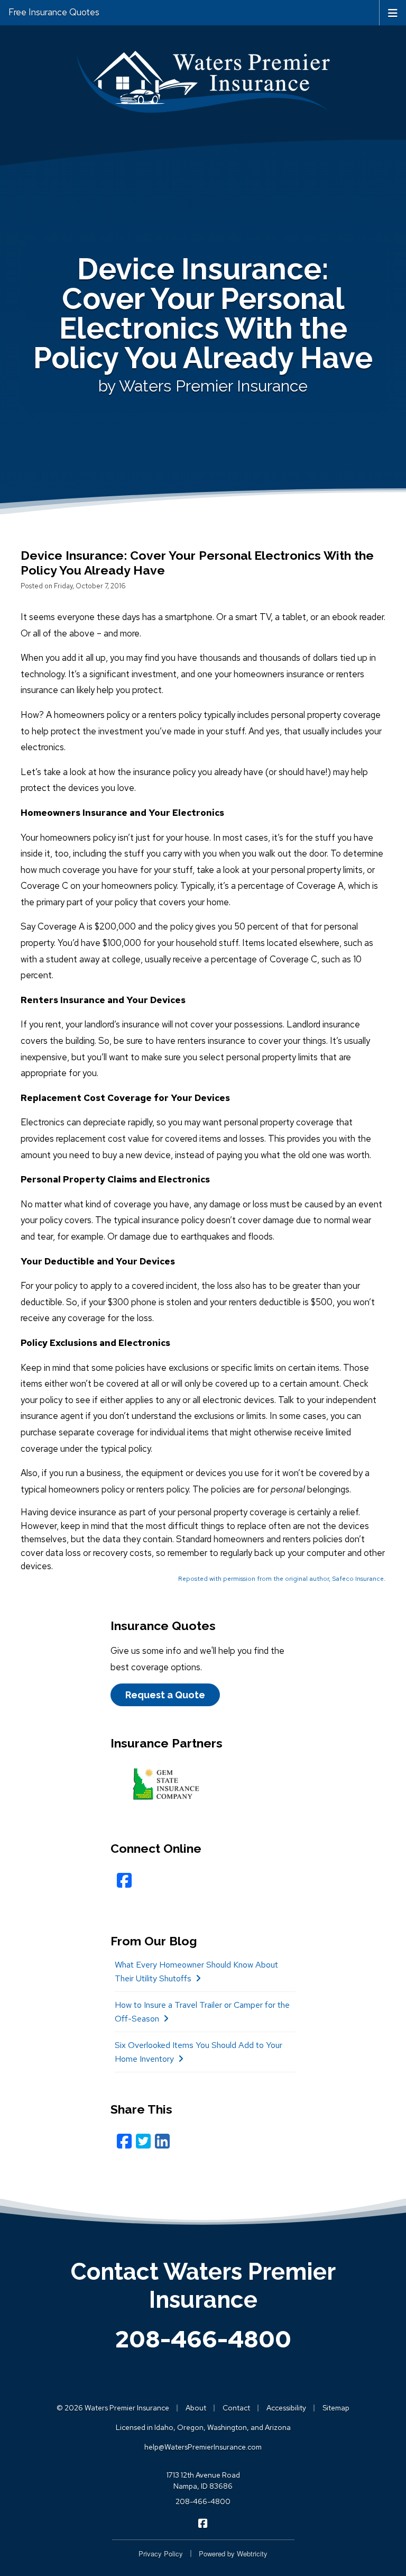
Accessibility (286, 2408)
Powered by (233, 2554)
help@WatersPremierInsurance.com (203, 2447)
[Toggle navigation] (393, 12)
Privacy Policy (161, 2554)
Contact (236, 2408)
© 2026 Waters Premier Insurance (113, 2408)
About (196, 2408)
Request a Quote (165, 1695)
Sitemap (336, 2408)
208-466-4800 (203, 2339)
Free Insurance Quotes (54, 12)
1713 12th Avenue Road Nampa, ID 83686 (203, 2481)
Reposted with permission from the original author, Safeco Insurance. (282, 1579)
